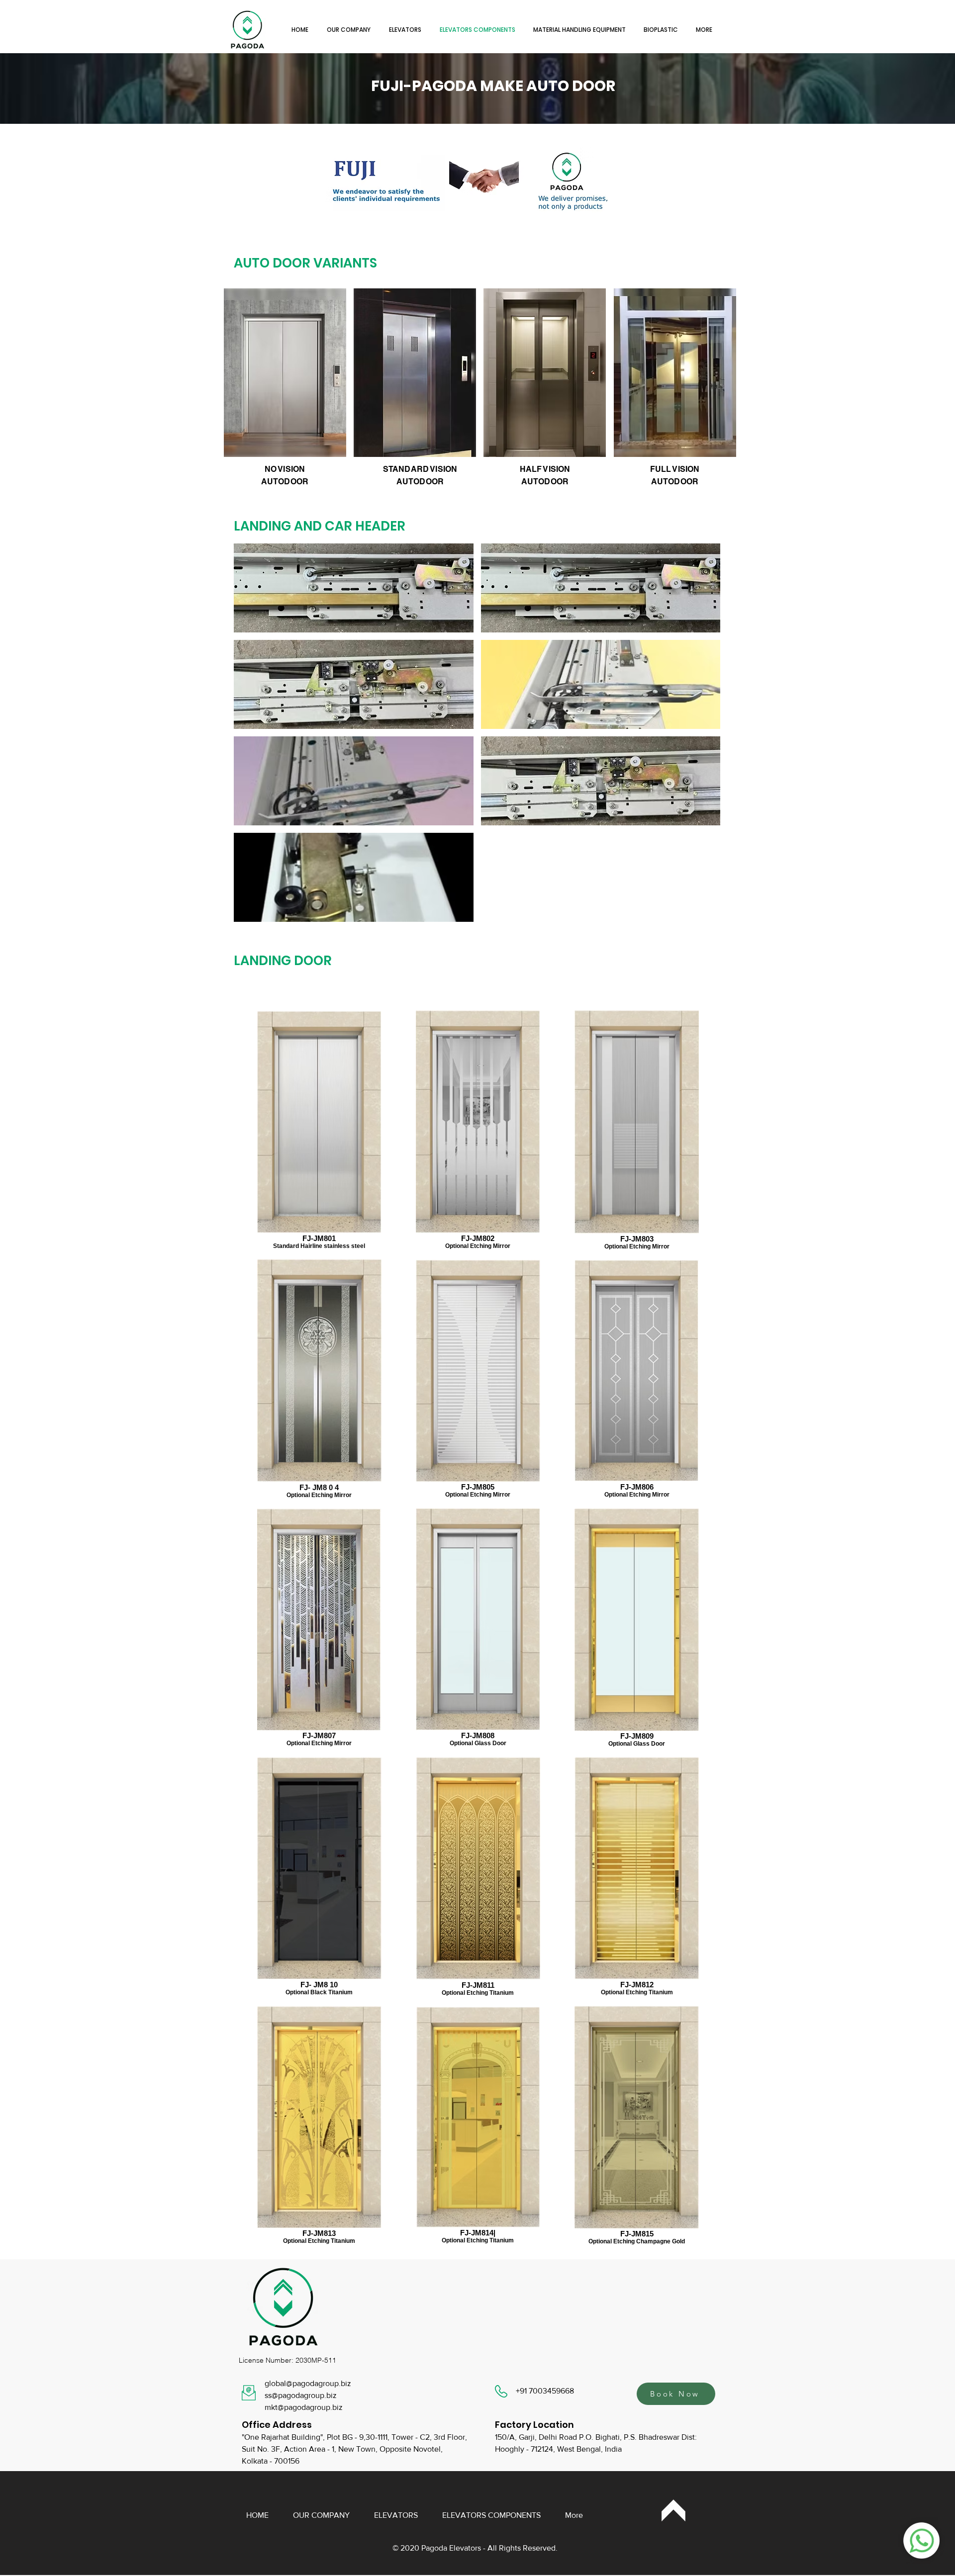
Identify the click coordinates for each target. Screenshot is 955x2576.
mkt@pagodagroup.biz (304, 2407)
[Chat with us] (922, 2540)
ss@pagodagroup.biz (301, 2395)
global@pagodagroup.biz (308, 2383)
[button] (354, 588)
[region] (674, 2511)
